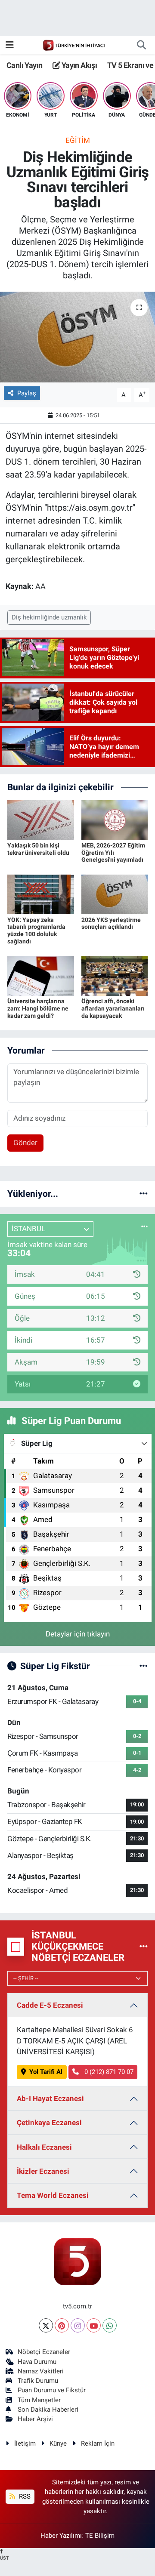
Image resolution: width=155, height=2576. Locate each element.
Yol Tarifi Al (46, 2072)
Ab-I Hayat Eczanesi (50, 2098)
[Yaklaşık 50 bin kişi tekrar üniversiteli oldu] (41, 820)
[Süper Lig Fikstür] (144, 1666)
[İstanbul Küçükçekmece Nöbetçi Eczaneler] (144, 1946)
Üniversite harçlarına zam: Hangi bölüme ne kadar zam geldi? (38, 1008)
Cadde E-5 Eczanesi (50, 2005)
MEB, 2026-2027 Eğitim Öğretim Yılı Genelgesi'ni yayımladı (113, 853)
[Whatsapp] (110, 2325)
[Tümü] (144, 1193)
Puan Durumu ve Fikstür (52, 2390)
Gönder (25, 1143)
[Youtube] (94, 2325)
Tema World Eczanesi (53, 2195)
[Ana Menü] (10, 45)
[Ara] (141, 45)
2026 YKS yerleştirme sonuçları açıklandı (111, 923)
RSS (24, 2496)
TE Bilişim (100, 2536)
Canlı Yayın (24, 65)
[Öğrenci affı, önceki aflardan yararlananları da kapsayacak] (115, 975)
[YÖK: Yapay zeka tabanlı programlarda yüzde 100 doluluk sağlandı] (41, 894)
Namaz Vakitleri (41, 2371)
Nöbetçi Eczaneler (44, 2352)
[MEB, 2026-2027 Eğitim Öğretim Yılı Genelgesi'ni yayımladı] (115, 820)
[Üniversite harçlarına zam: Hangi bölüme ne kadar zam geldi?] (41, 975)
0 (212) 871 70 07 (108, 2072)
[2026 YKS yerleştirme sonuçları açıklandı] (115, 894)
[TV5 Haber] (74, 45)
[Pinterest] (62, 2325)
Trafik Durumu (38, 2381)
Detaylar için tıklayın (78, 1634)
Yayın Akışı (78, 65)
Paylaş (27, 393)
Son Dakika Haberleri (48, 2410)
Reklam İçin (98, 2444)
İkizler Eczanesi (43, 2171)
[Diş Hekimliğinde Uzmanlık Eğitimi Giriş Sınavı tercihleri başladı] (77, 337)
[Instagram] (78, 2325)
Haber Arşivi (35, 2419)
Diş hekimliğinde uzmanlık (49, 617)
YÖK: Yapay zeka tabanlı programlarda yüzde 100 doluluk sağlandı (36, 931)
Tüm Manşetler (39, 2400)
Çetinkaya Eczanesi (49, 2123)
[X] (46, 2325)
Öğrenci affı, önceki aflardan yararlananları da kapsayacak (113, 1008)
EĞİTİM (78, 140)
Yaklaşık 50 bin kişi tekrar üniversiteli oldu (38, 849)
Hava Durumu (37, 2362)
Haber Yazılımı (61, 2536)
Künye (58, 2444)
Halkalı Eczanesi (44, 2147)
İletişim (25, 2444)
